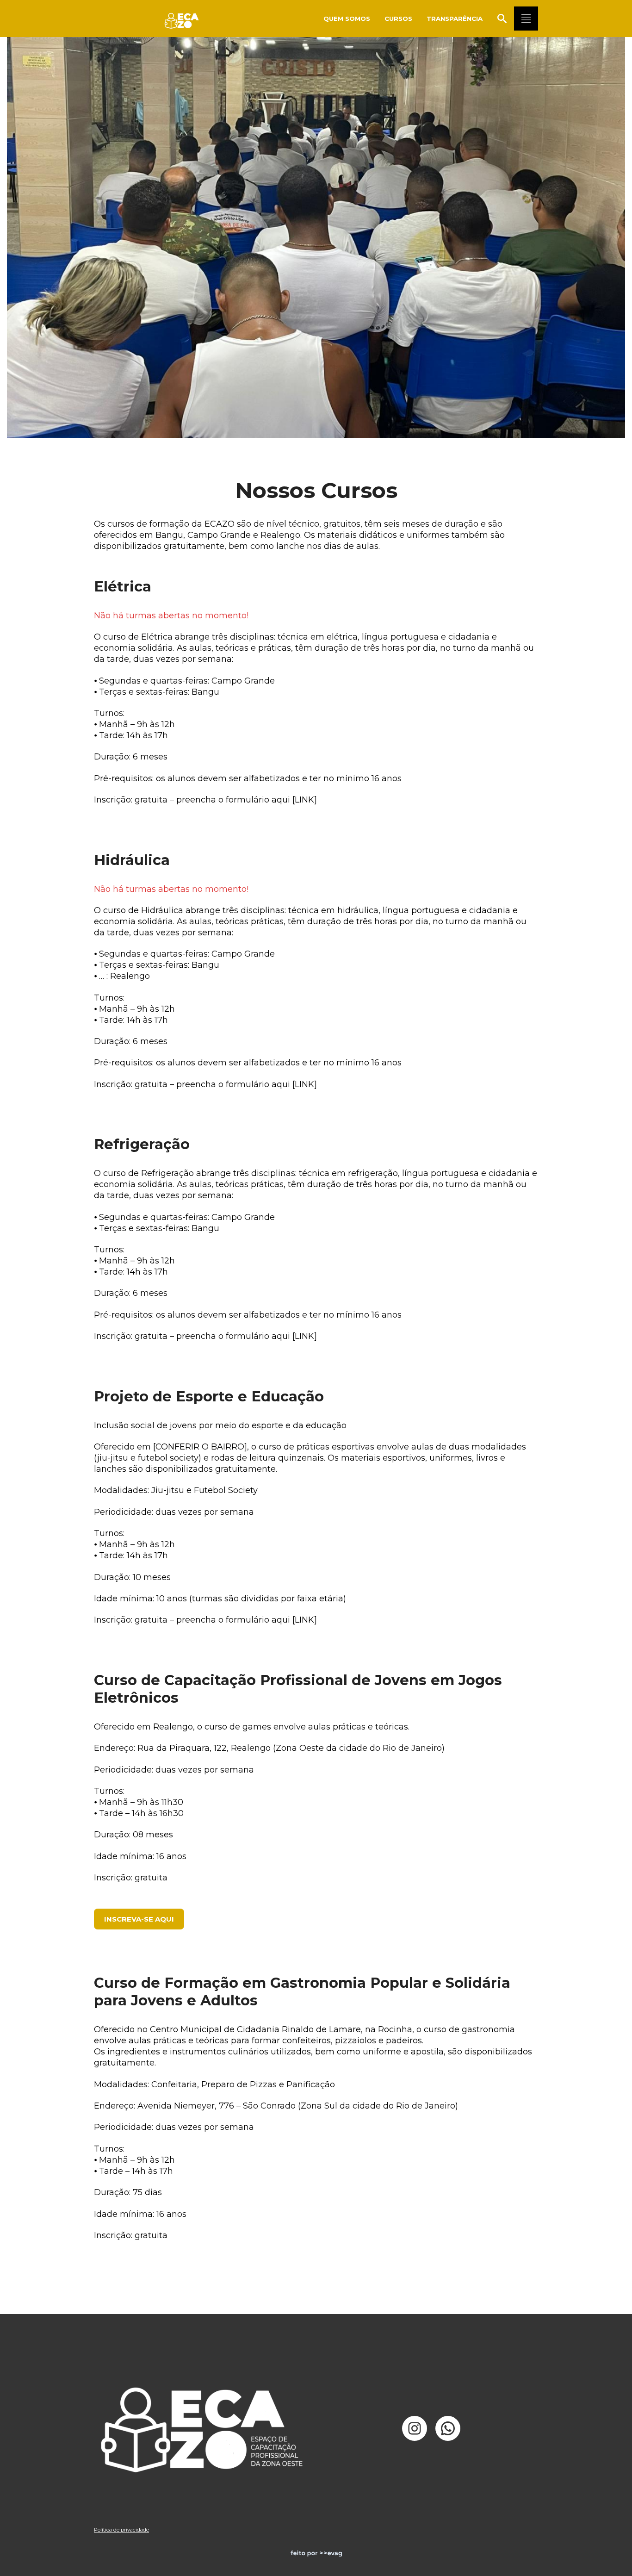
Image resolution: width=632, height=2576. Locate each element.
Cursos (398, 19)
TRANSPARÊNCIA (455, 19)
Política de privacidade (121, 2530)
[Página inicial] (183, 19)
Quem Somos (347, 19)
